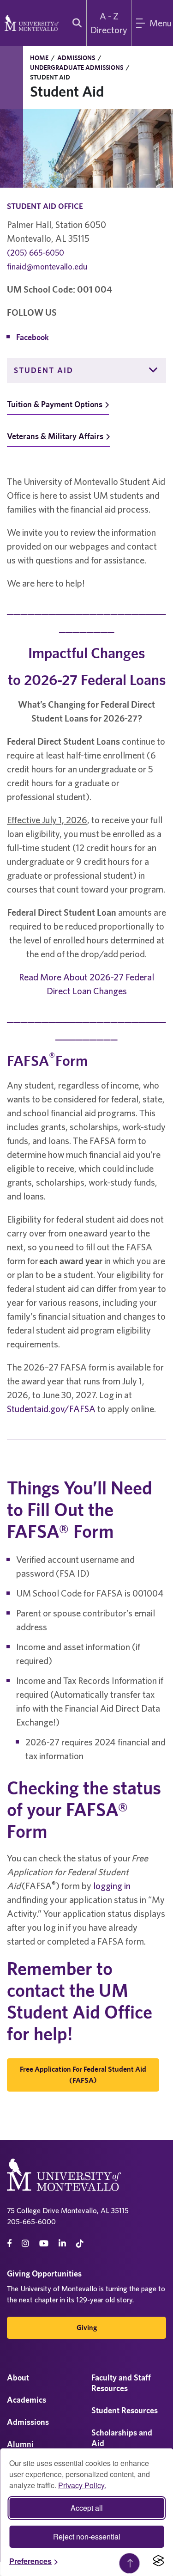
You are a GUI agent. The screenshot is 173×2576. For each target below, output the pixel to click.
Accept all (87, 2508)
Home (39, 58)
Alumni (20, 2444)
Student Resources (125, 2410)
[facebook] (9, 2243)
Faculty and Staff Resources (121, 2383)
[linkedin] (62, 2243)
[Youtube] (44, 2243)
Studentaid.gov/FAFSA (51, 1409)
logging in (112, 1886)
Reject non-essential (87, 2536)
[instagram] (25, 2243)
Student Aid (44, 370)
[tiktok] (80, 2243)
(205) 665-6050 (36, 253)
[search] (75, 23)
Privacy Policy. (82, 2485)
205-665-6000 (31, 2221)
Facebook (33, 337)
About (18, 2377)
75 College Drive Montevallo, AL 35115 (68, 2210)
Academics (27, 2400)
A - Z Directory (109, 23)
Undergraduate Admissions (77, 67)
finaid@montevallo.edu (47, 266)
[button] (154, 370)
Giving (87, 2328)
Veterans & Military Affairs (55, 436)
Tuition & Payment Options (55, 404)
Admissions (76, 58)
